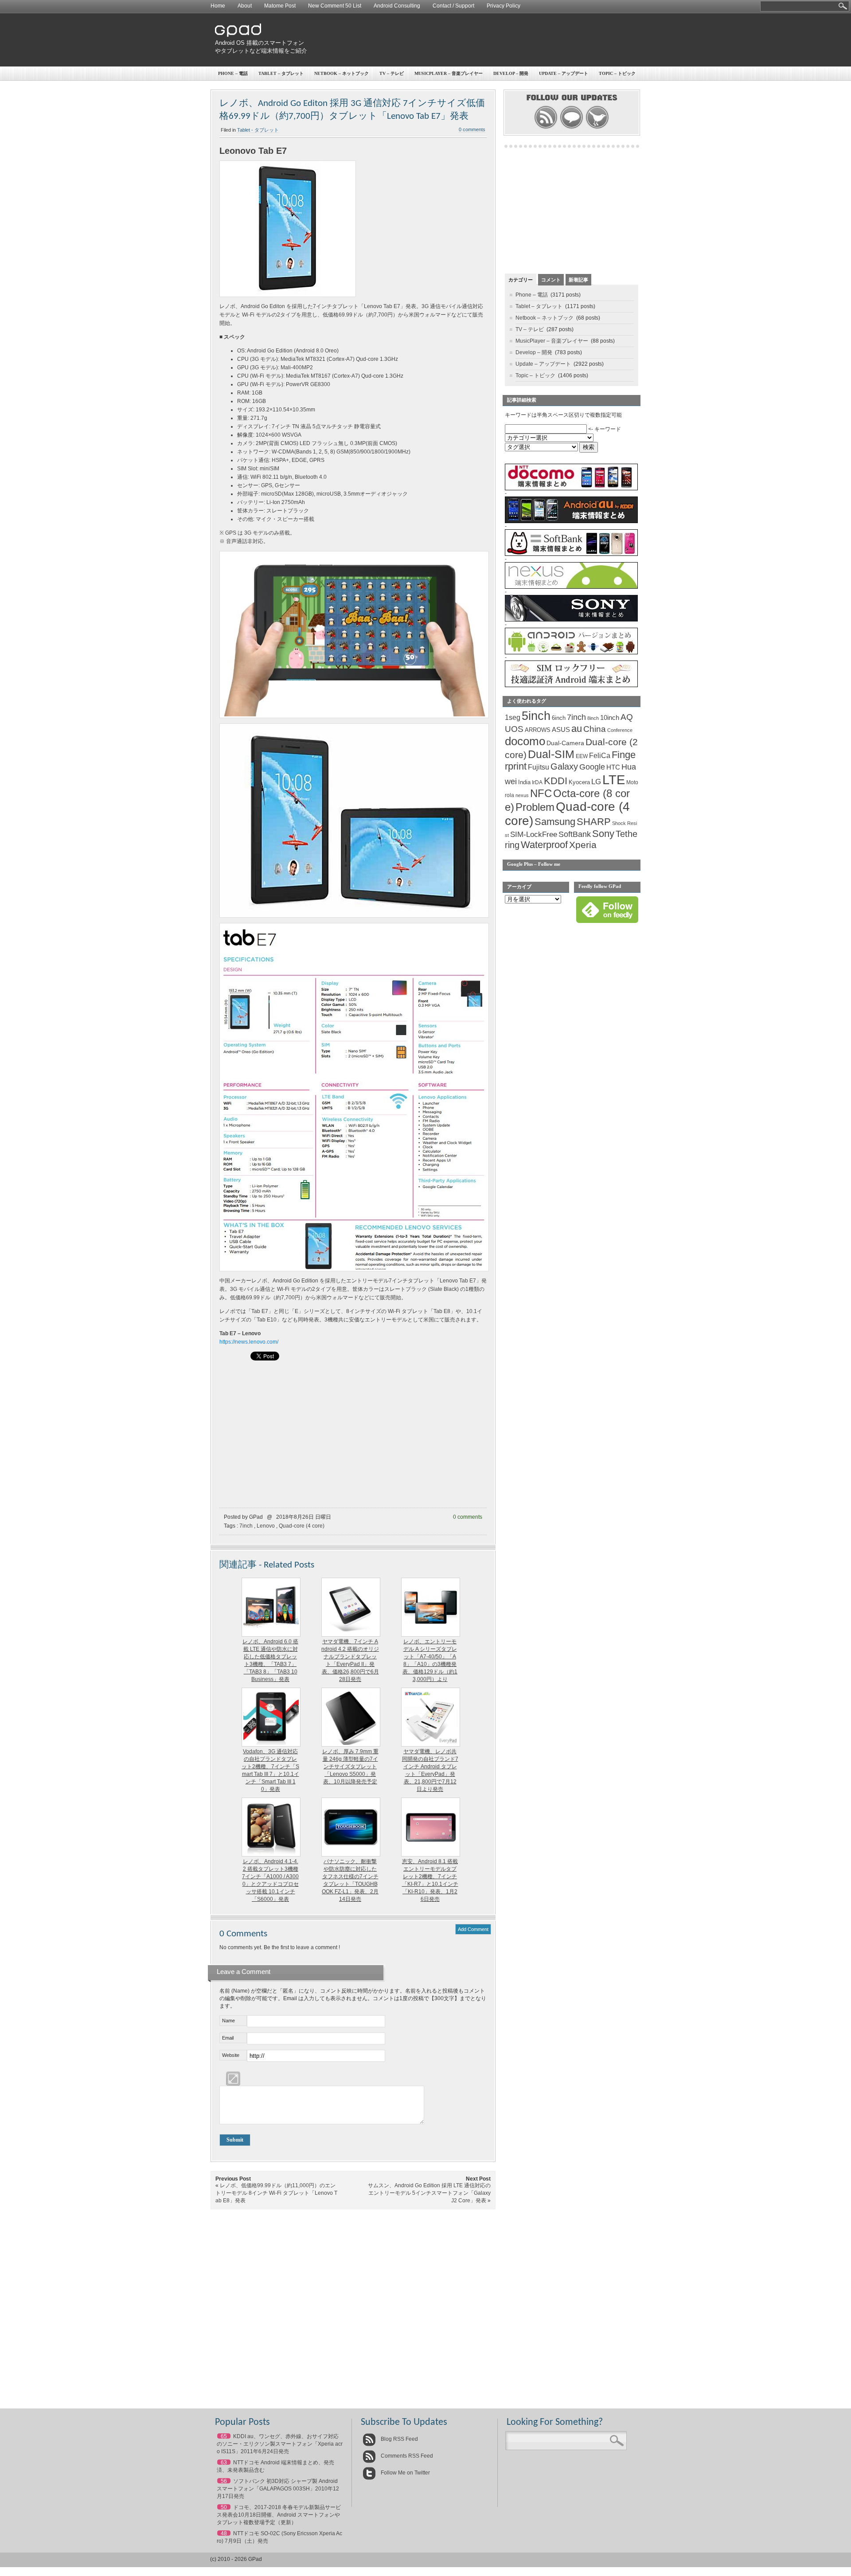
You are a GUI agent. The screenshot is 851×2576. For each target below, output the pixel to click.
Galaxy (564, 766)
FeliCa (600, 756)
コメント (551, 280)
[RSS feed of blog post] (546, 128)
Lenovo (266, 1526)
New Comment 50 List (335, 6)
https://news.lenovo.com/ (249, 1342)
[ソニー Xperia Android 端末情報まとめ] (571, 620)
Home (218, 6)
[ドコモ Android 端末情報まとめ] (571, 489)
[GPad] (238, 35)
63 (224, 2463)
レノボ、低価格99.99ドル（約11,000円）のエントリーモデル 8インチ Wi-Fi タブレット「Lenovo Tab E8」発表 (276, 2193)
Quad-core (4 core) (302, 1526)
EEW (582, 756)
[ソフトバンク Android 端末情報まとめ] (571, 554)
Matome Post (280, 6)
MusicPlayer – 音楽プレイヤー (449, 73)
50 (224, 2507)
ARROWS (538, 730)
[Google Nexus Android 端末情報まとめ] (571, 587)
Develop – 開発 (511, 73)
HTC (613, 767)
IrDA (537, 782)
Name (228, 2021)
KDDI (556, 781)
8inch (593, 718)
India (524, 782)
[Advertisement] (477, 40)
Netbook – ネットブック (342, 73)
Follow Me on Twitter (405, 2473)
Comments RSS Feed (406, 2456)
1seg (513, 717)
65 (224, 2436)
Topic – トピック (617, 73)
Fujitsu (539, 767)
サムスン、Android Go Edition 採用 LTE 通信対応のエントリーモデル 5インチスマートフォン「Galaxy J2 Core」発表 (429, 2193)
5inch (536, 716)
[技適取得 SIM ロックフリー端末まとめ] (571, 685)
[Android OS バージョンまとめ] (571, 653)
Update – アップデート (564, 73)
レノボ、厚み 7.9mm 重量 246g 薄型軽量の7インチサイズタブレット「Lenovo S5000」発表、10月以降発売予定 (350, 1767)
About (245, 6)
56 (224, 2481)
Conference (620, 730)
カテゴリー (521, 280)
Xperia (583, 845)
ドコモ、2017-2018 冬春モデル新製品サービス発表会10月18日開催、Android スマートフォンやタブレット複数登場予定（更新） (279, 2515)
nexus (522, 795)
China (595, 729)
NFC (541, 794)
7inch (246, 1526)
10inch (610, 717)
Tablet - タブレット (258, 130)
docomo (525, 741)
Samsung (555, 822)
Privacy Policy (504, 6)
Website (231, 2055)
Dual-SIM (551, 754)
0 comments (472, 129)
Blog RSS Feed (399, 2439)
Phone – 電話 (233, 73)
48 (224, 2533)
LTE (614, 780)
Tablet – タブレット (281, 73)
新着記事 (578, 280)
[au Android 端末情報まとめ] (571, 521)
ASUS (561, 730)
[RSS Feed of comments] (572, 128)
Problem (535, 807)
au (577, 729)
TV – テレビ (392, 73)
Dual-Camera (565, 743)
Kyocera (579, 782)
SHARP (594, 822)
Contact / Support (453, 6)
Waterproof (544, 845)
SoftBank (575, 834)
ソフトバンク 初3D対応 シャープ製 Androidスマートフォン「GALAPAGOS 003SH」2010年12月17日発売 (278, 2489)
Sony (603, 834)
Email (228, 2038)
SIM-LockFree (534, 835)
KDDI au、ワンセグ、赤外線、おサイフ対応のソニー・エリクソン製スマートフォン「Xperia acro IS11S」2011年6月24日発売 (280, 2444)
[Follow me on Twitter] (597, 128)
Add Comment (473, 1929)
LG (596, 782)
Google (592, 767)
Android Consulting (397, 6)
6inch (559, 718)
